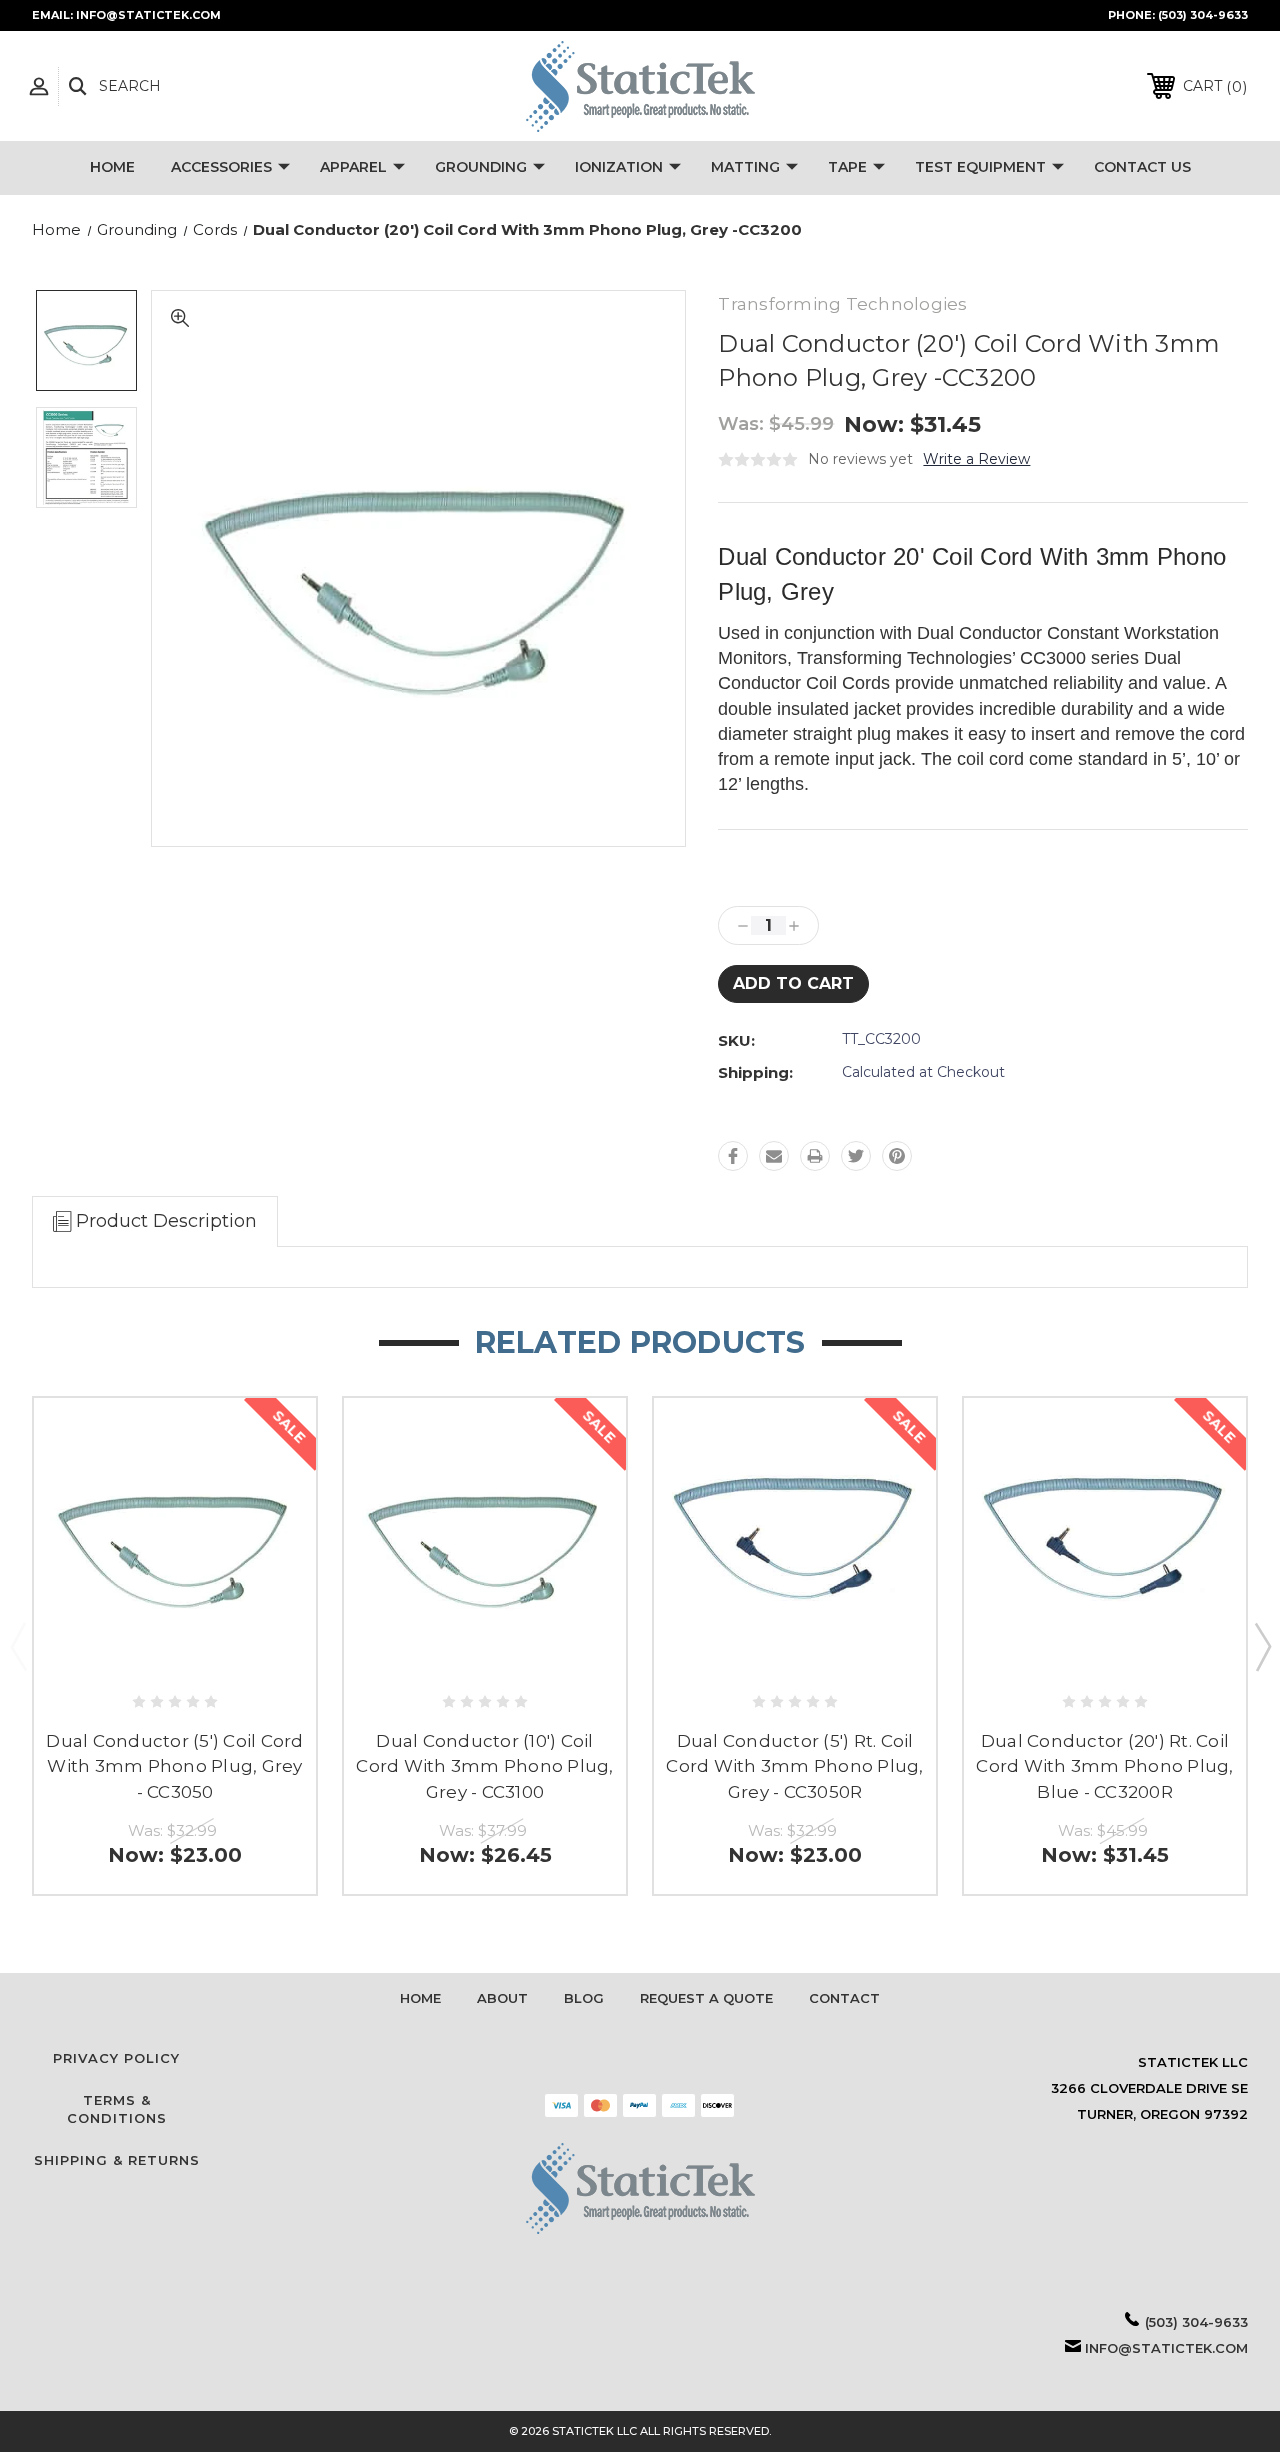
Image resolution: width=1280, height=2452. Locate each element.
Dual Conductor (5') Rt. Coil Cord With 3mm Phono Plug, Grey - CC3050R (794, 1766)
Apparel (353, 167)
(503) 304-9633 (1203, 15)
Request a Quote (706, 1998)
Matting (745, 167)
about (502, 1998)
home (420, 1998)
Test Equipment (980, 167)
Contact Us (1142, 167)
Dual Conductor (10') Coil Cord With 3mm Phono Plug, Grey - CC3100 (484, 1766)
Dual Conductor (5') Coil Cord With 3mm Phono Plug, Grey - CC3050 (174, 1766)
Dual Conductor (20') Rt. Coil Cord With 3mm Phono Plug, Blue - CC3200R (1104, 1766)
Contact (844, 1998)
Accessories (221, 167)
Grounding (481, 167)
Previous (18, 1646)
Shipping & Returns (117, 2160)
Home (112, 167)
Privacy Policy (116, 2058)
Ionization (619, 167)
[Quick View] (175, 1652)
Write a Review (976, 459)
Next (1262, 1646)
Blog (584, 1998)
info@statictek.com (1166, 2348)
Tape (847, 167)
